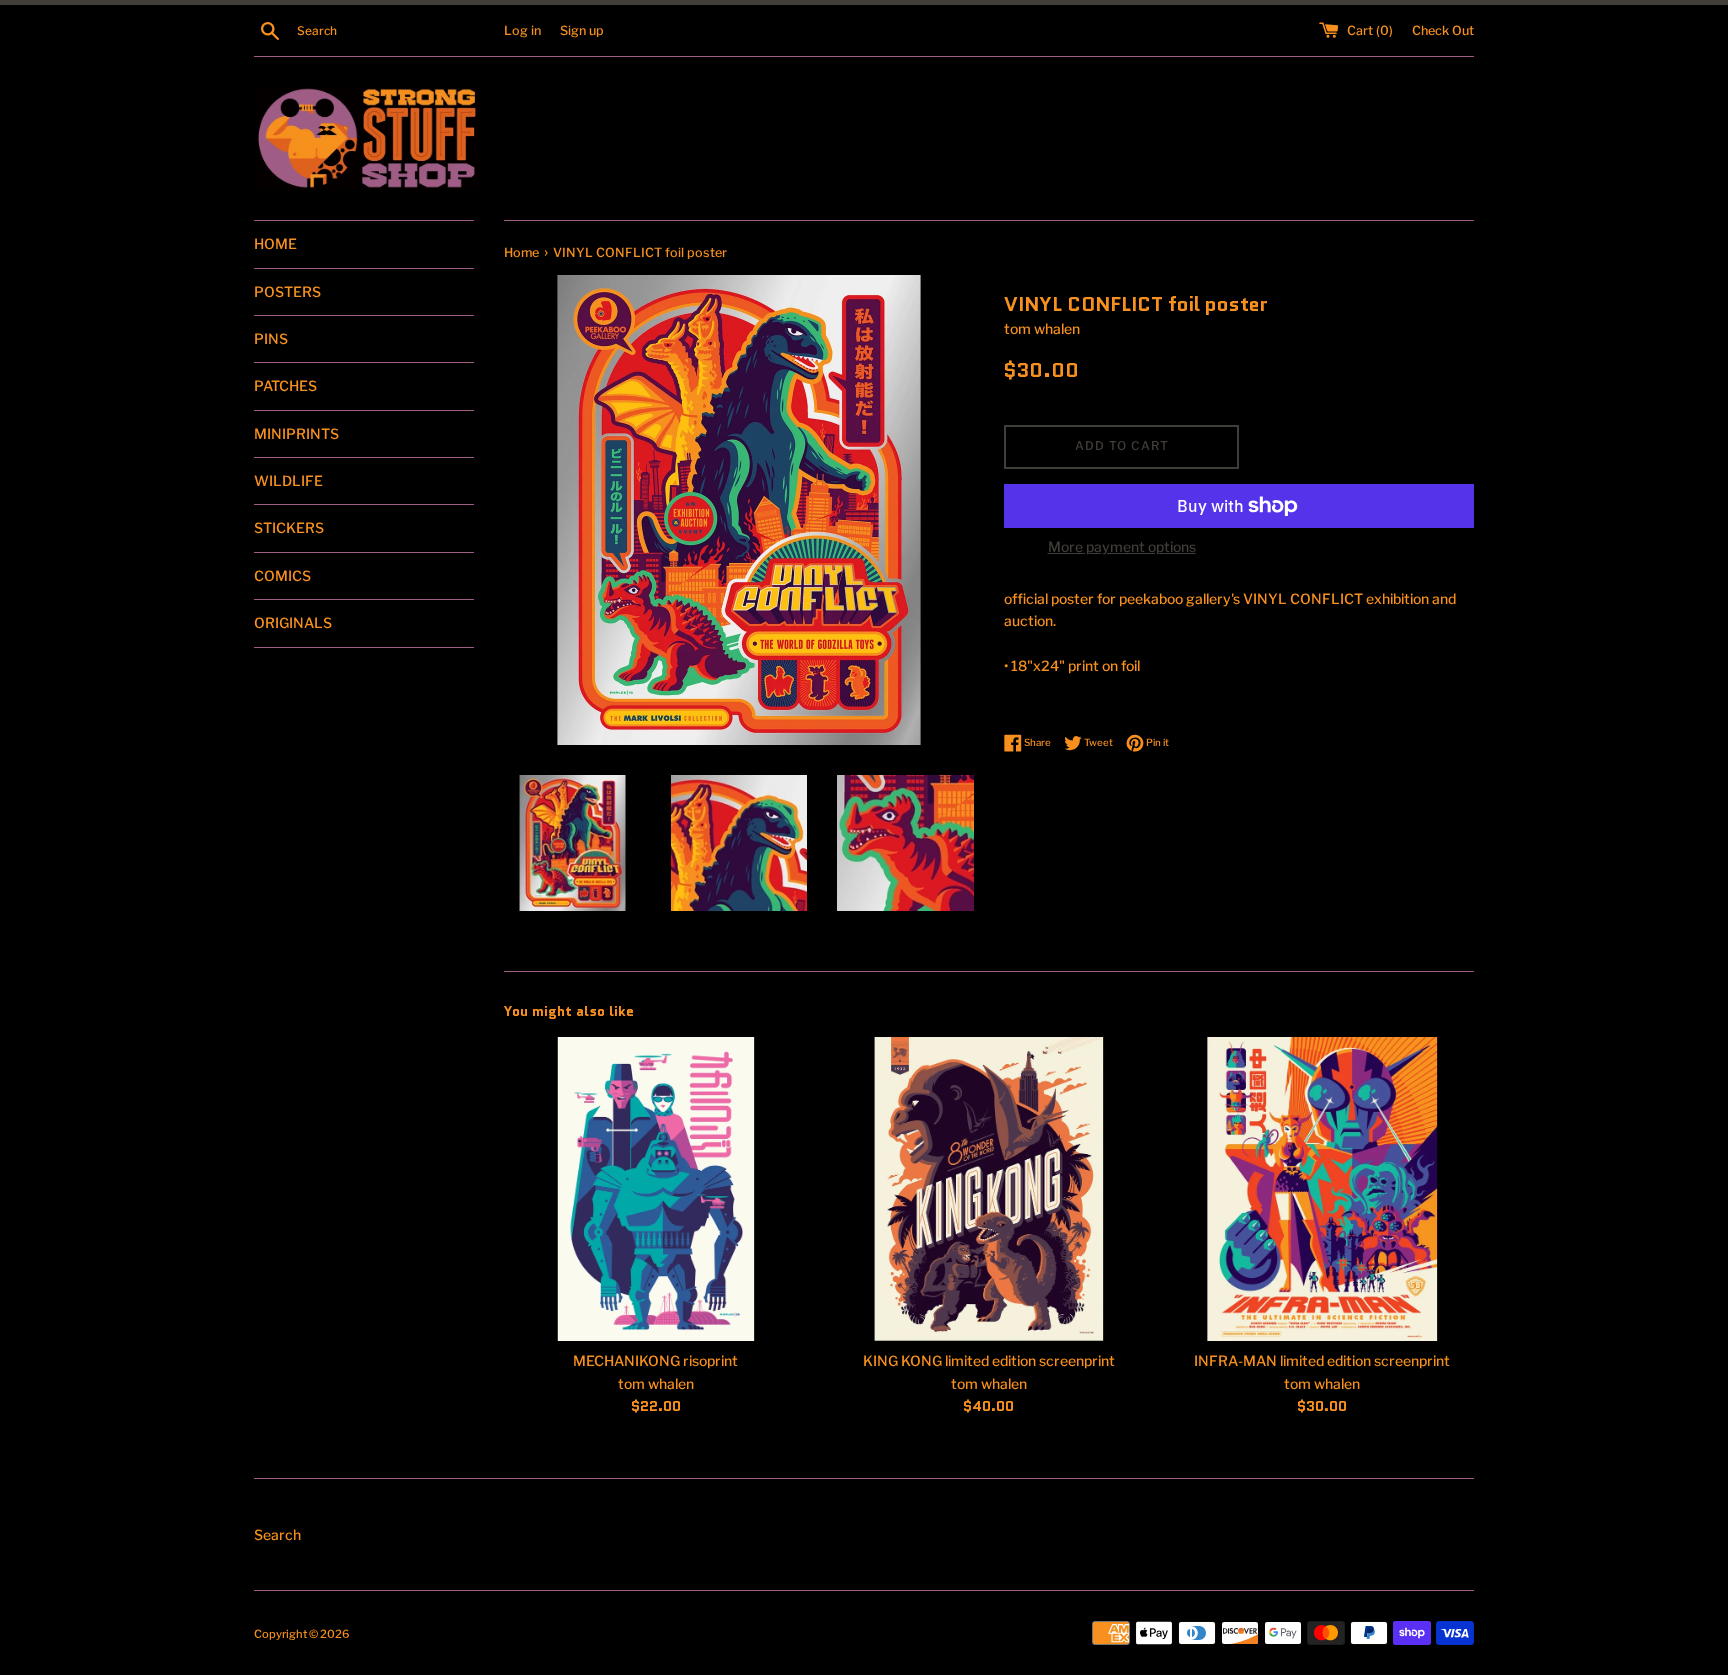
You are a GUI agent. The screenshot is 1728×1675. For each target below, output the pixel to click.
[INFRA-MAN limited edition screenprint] (1322, 1189)
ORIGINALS (293, 622)
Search (277, 1534)
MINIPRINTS (296, 433)
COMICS (282, 575)
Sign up (582, 30)
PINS (271, 338)
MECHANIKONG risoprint (655, 1360)
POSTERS (287, 291)
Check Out (1443, 30)
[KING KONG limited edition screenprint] (988, 1189)
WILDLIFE (288, 480)
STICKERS (289, 527)
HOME (275, 243)
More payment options (1122, 546)
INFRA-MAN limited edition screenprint (1322, 1360)
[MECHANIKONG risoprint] (655, 1189)
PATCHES (285, 385)
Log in (522, 30)
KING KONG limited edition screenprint (989, 1360)
